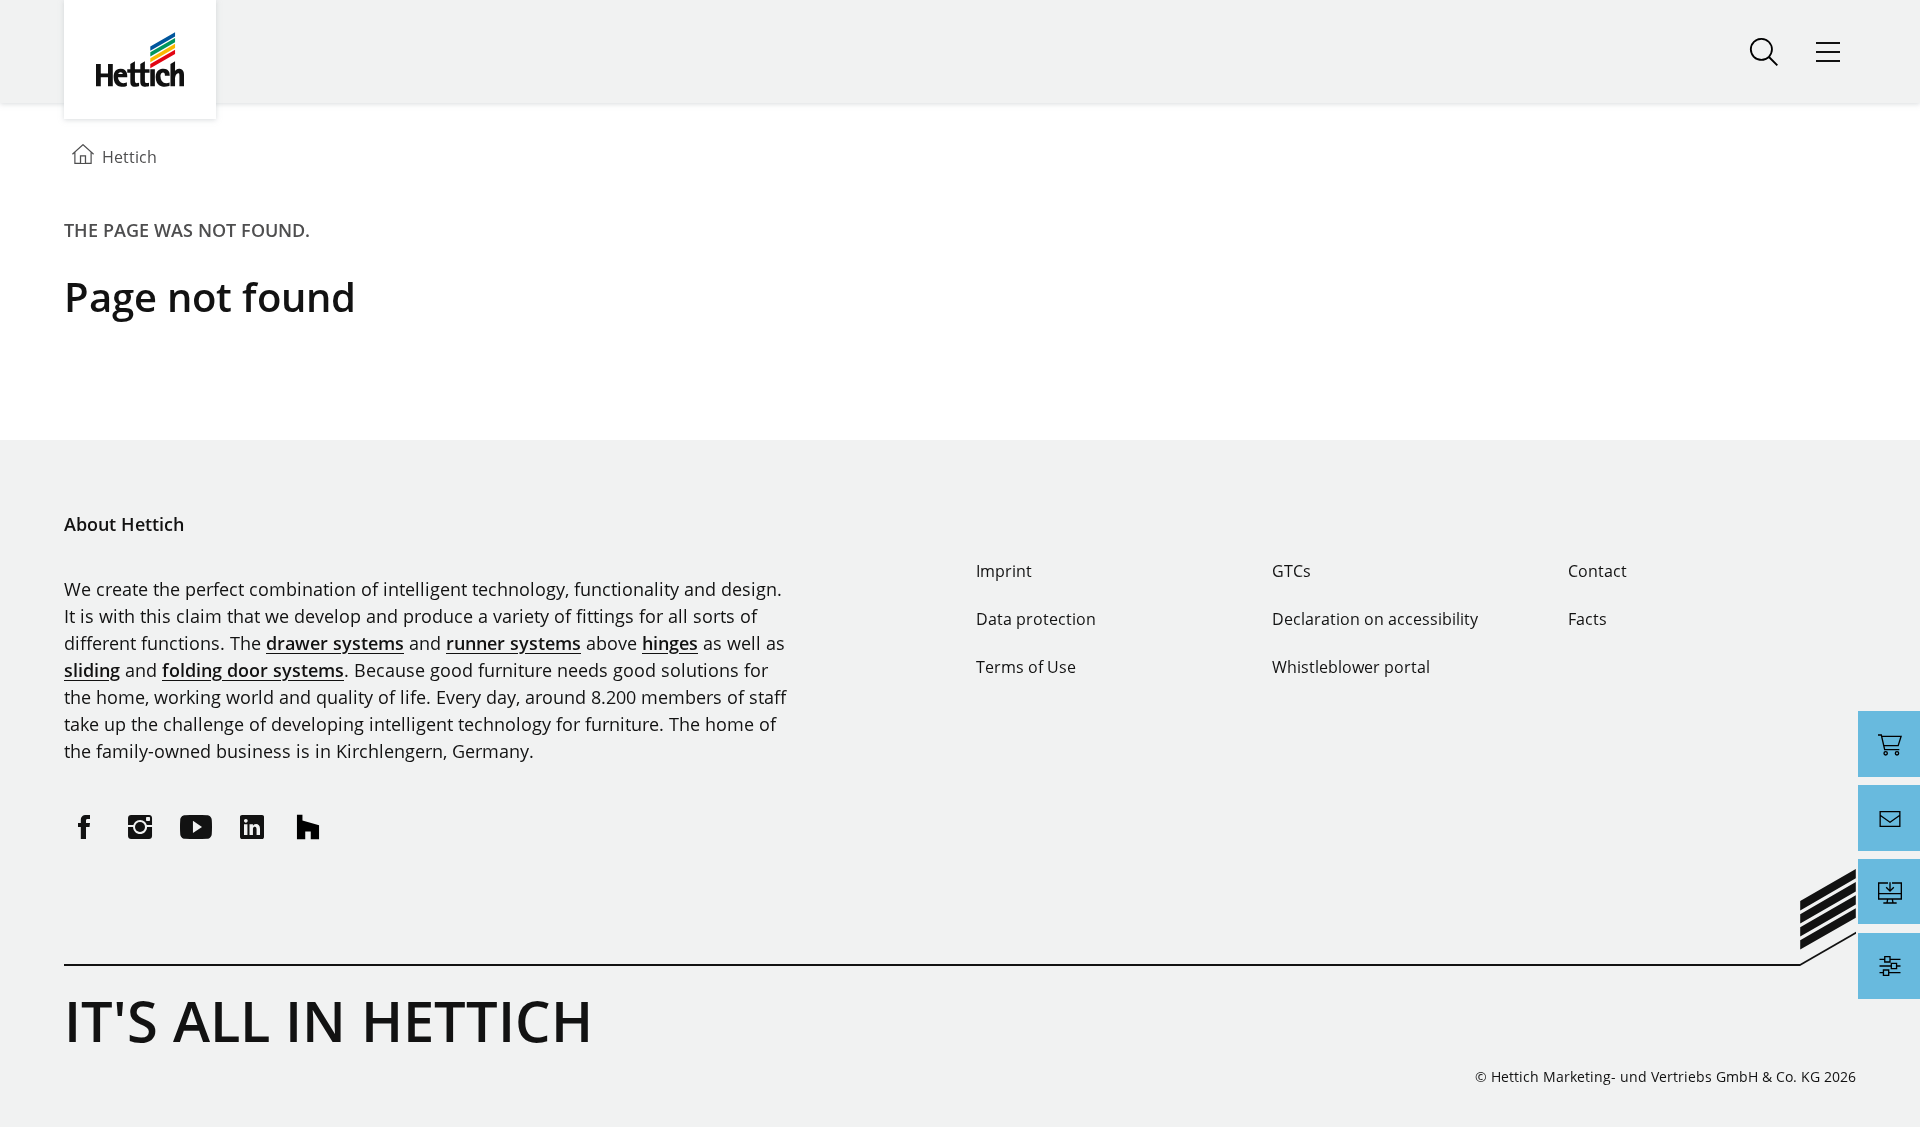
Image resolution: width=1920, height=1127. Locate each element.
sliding (92, 670)
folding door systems (253, 670)
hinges (670, 643)
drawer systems (335, 643)
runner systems (513, 643)
